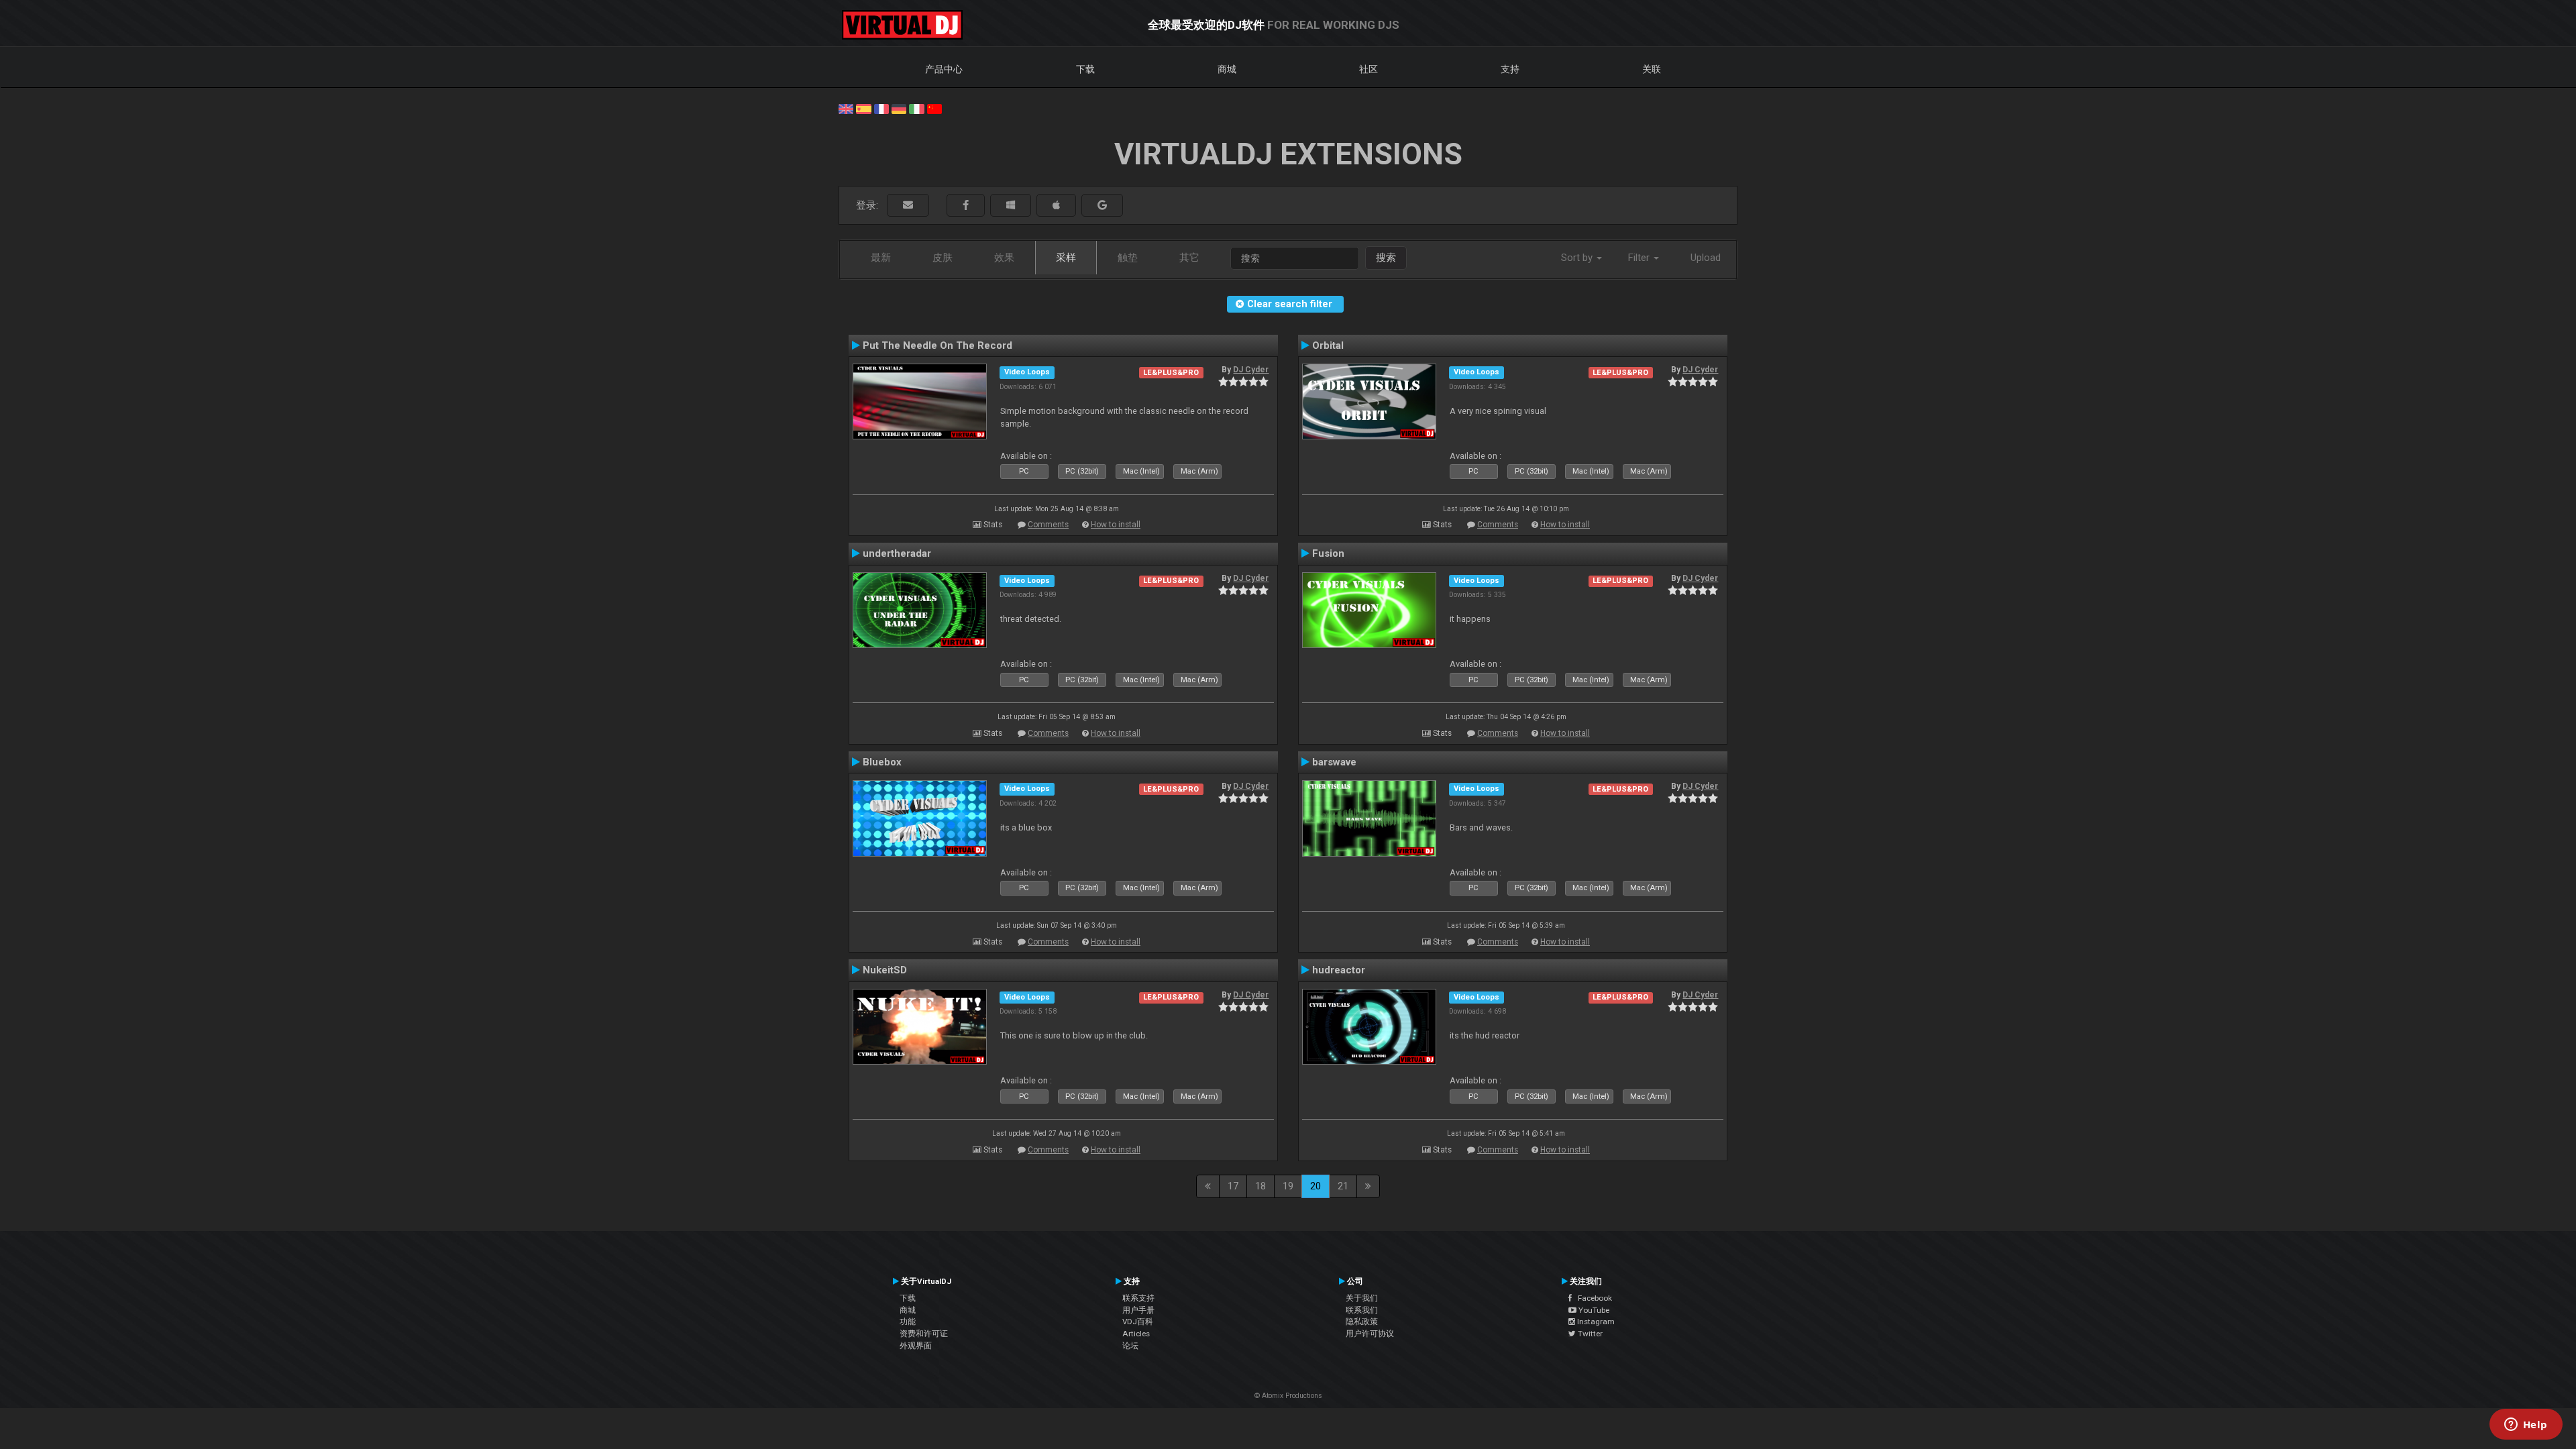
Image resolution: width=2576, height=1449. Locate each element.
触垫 (1128, 258)
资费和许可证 (924, 1334)
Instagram (1595, 1322)
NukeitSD (885, 970)
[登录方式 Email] (908, 206)
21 (1343, 1186)
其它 (1189, 258)
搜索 (1386, 258)
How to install (1116, 525)
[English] (846, 108)
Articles (1136, 1334)
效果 (1004, 258)
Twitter (1589, 1334)
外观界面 (916, 1346)
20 (1316, 1186)
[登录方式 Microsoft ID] (1011, 206)
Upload (1706, 258)
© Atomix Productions (1288, 1396)
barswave (1334, 762)
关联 (1652, 69)
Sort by (1578, 258)
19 (1288, 1186)
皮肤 (943, 258)
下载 (1085, 69)
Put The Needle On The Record (937, 345)
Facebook (1592, 1298)
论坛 (1130, 1346)
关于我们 (1362, 1298)
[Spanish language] (863, 108)
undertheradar (897, 553)
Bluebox (882, 762)
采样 (1066, 258)
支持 (1510, 69)
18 (1260, 1186)
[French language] (881, 108)
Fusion (1328, 553)
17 (1233, 1186)
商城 (1227, 69)
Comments (1048, 525)
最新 (881, 258)
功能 (908, 1322)
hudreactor (1339, 970)
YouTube (1593, 1310)
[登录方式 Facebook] (966, 206)
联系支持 (1138, 1298)
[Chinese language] (934, 108)
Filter (1640, 258)
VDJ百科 (1138, 1322)
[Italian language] (916, 108)
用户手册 (1138, 1310)
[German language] (899, 108)
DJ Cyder (1251, 370)
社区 (1368, 69)
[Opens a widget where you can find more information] (2526, 1426)
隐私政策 (1362, 1322)
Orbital (1328, 345)
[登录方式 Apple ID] (1056, 206)
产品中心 (944, 69)
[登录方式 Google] (1102, 206)
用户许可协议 (1370, 1334)
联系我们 (1362, 1310)
